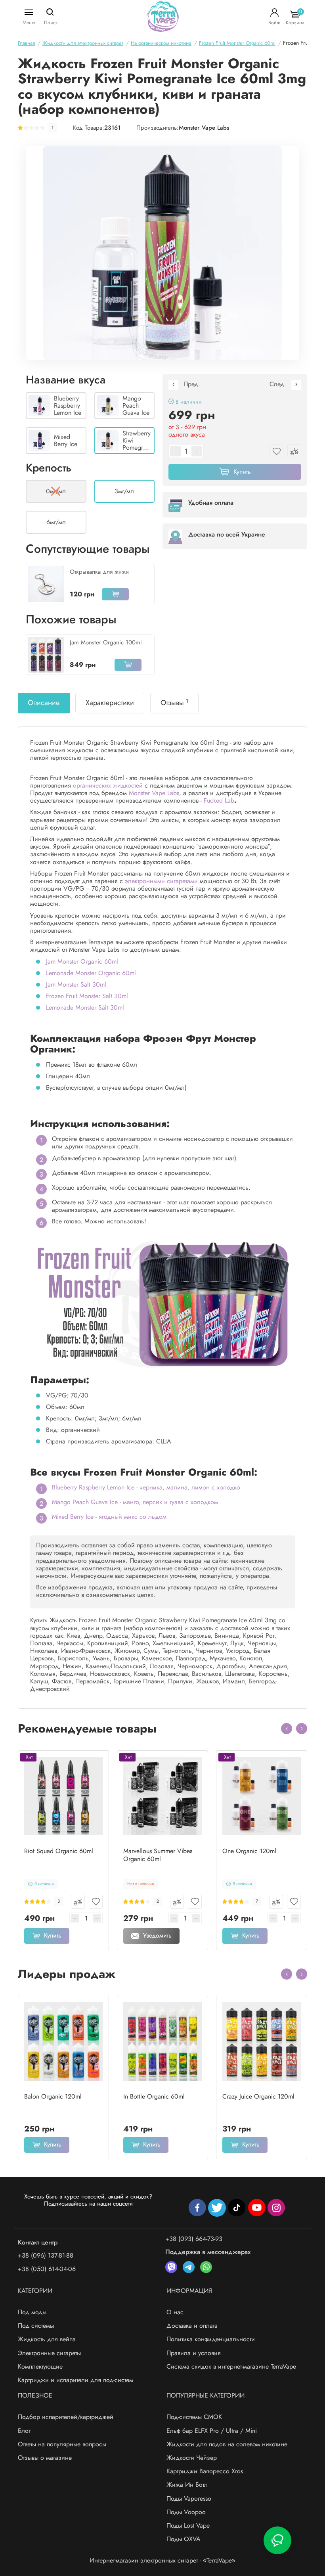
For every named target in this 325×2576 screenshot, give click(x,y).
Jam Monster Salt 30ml (76, 984)
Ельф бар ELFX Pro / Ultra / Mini (212, 2431)
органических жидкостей (108, 785)
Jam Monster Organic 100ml (106, 642)
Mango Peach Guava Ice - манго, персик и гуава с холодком (135, 1502)
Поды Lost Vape (188, 2525)
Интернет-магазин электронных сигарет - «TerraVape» (162, 2560)
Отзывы (174, 703)
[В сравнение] (78, 1902)
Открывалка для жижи (99, 572)
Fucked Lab (219, 800)
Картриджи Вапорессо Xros (205, 2471)
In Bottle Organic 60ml (154, 2097)
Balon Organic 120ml (53, 2097)
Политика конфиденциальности (211, 2339)
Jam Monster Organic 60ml (82, 961)
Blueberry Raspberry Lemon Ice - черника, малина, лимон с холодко (146, 1487)
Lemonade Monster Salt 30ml (85, 1007)
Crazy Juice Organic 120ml (258, 2097)
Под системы (36, 2326)
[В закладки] (96, 1902)
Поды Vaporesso (189, 2498)
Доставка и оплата (192, 2326)
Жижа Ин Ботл (187, 2485)
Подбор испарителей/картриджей (66, 2417)
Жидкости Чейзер (192, 2458)
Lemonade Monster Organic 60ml (91, 973)
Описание (44, 703)
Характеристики (110, 703)
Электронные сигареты (49, 2353)
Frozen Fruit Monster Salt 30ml (87, 996)
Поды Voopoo (186, 2512)
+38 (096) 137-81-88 (46, 2255)
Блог (24, 2431)
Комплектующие (40, 2366)
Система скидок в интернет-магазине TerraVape (231, 2366)
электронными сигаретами (161, 881)
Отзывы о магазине (45, 2458)
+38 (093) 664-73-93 (194, 2239)
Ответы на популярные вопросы (62, 2444)
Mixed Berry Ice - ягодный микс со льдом (109, 1517)
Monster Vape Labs (204, 128)
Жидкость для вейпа (47, 2339)
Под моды (32, 2312)
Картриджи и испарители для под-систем (76, 2380)
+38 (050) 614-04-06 (47, 2269)
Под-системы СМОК (194, 2417)
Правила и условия (194, 2353)
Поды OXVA (184, 2539)
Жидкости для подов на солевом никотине (227, 2444)
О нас (175, 2312)
